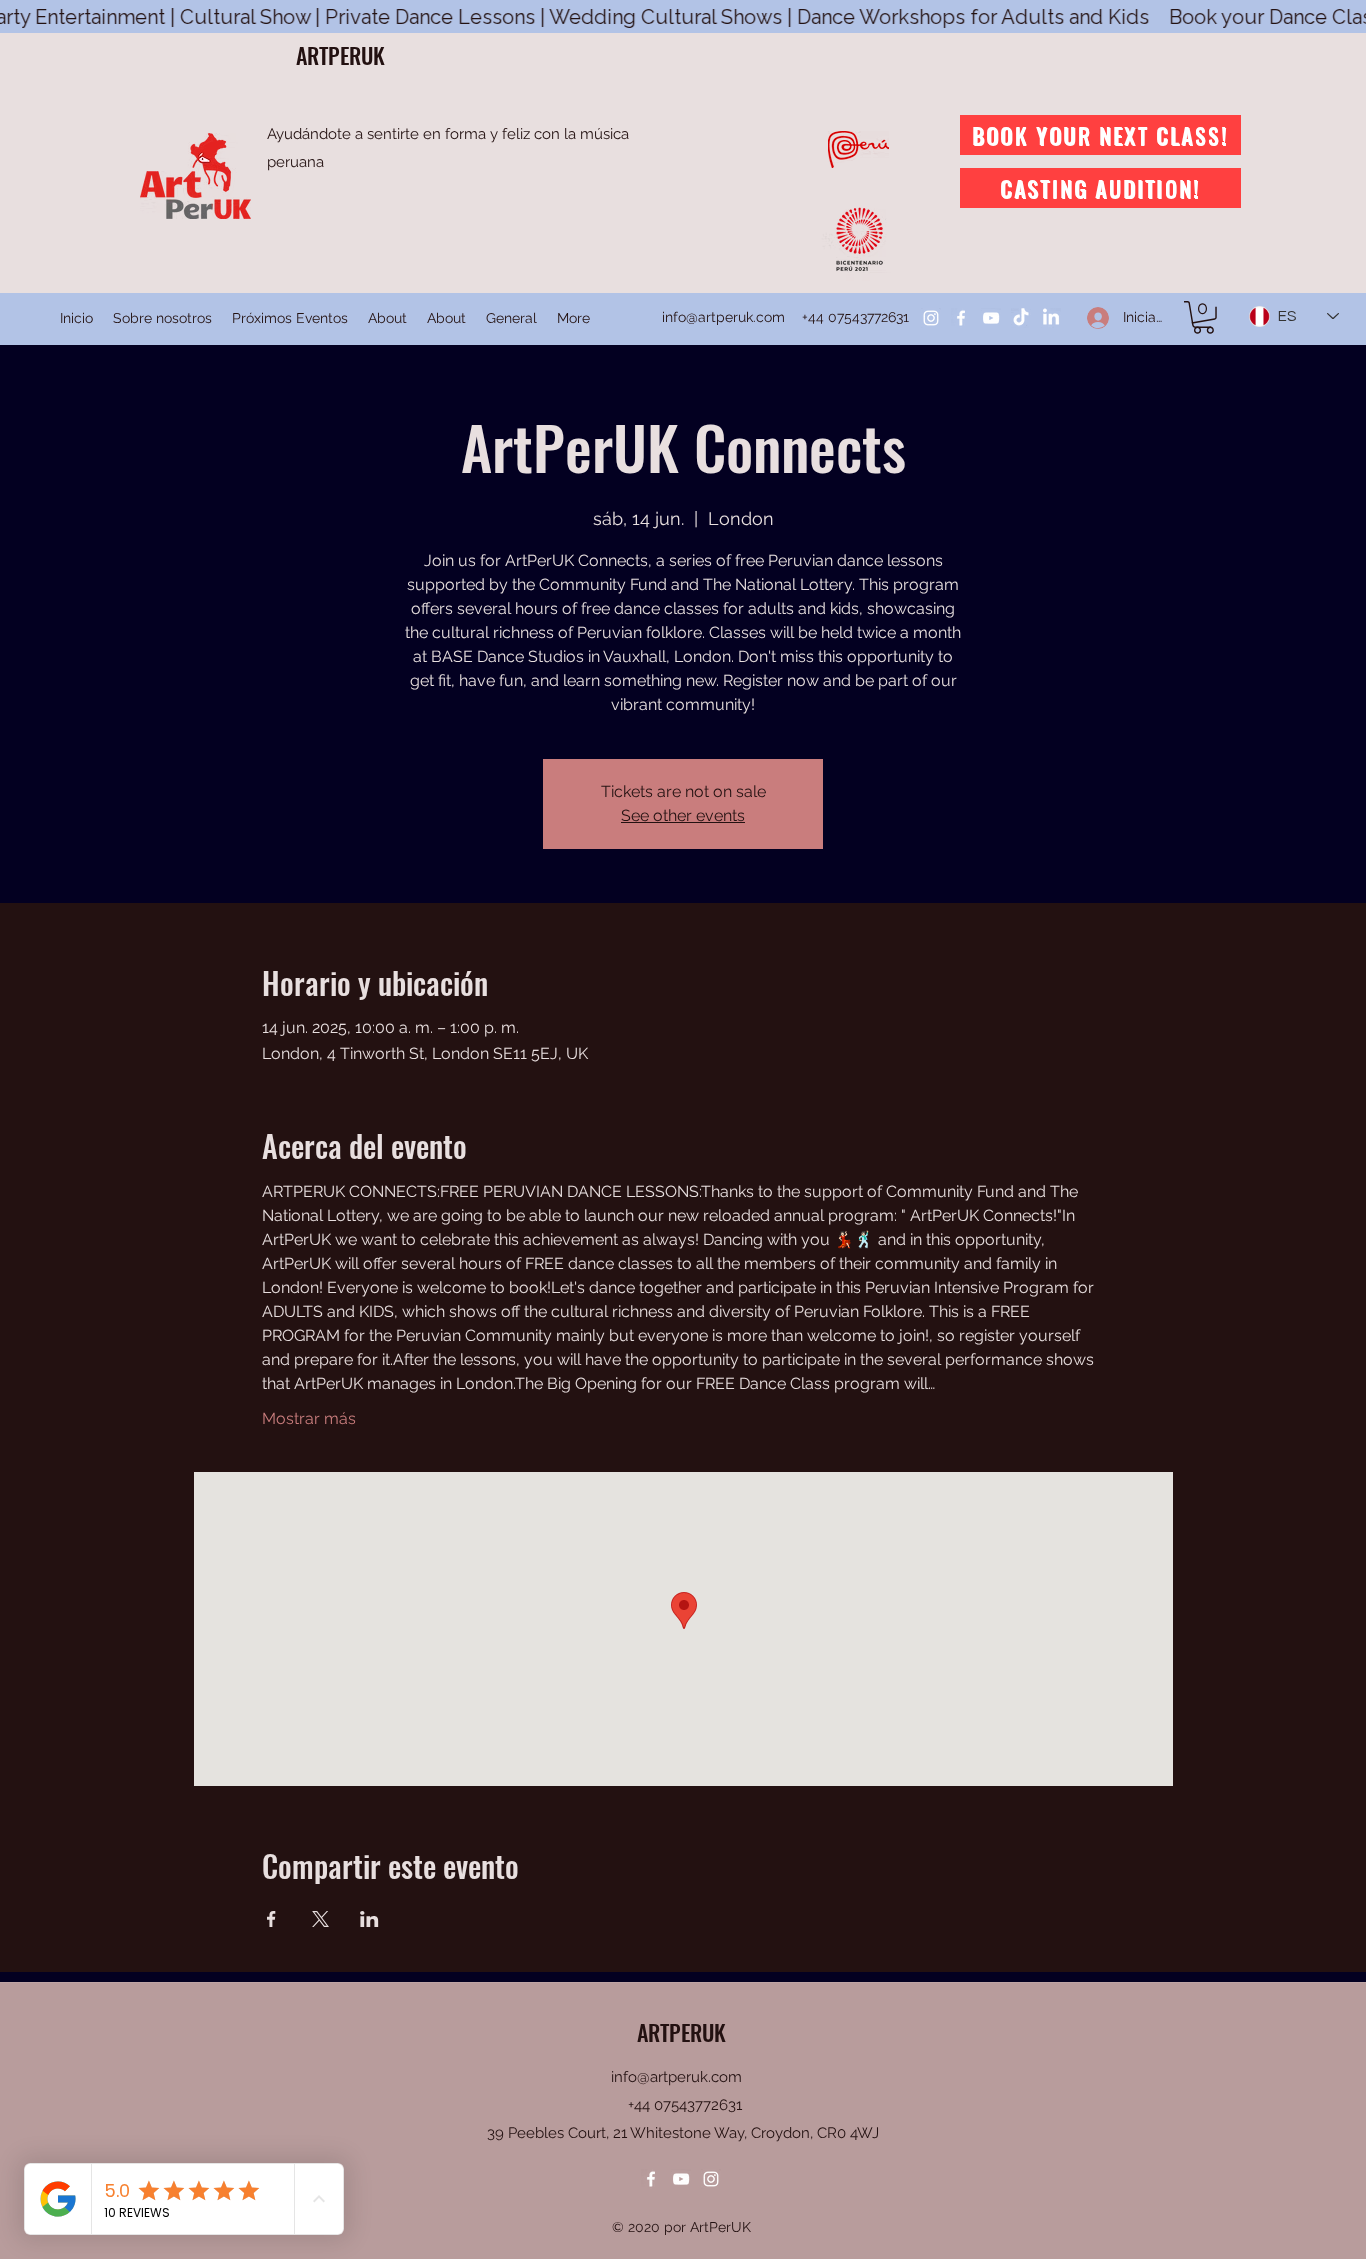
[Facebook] (961, 318)
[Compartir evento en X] (320, 1919)
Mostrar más (309, 1418)
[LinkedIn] (1051, 318)
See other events (683, 815)
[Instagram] (931, 318)
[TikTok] (1021, 318)
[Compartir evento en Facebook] (271, 1919)
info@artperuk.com (723, 317)
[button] (1203, 317)
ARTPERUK (340, 55)
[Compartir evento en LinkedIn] (369, 1919)
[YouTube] (991, 318)
